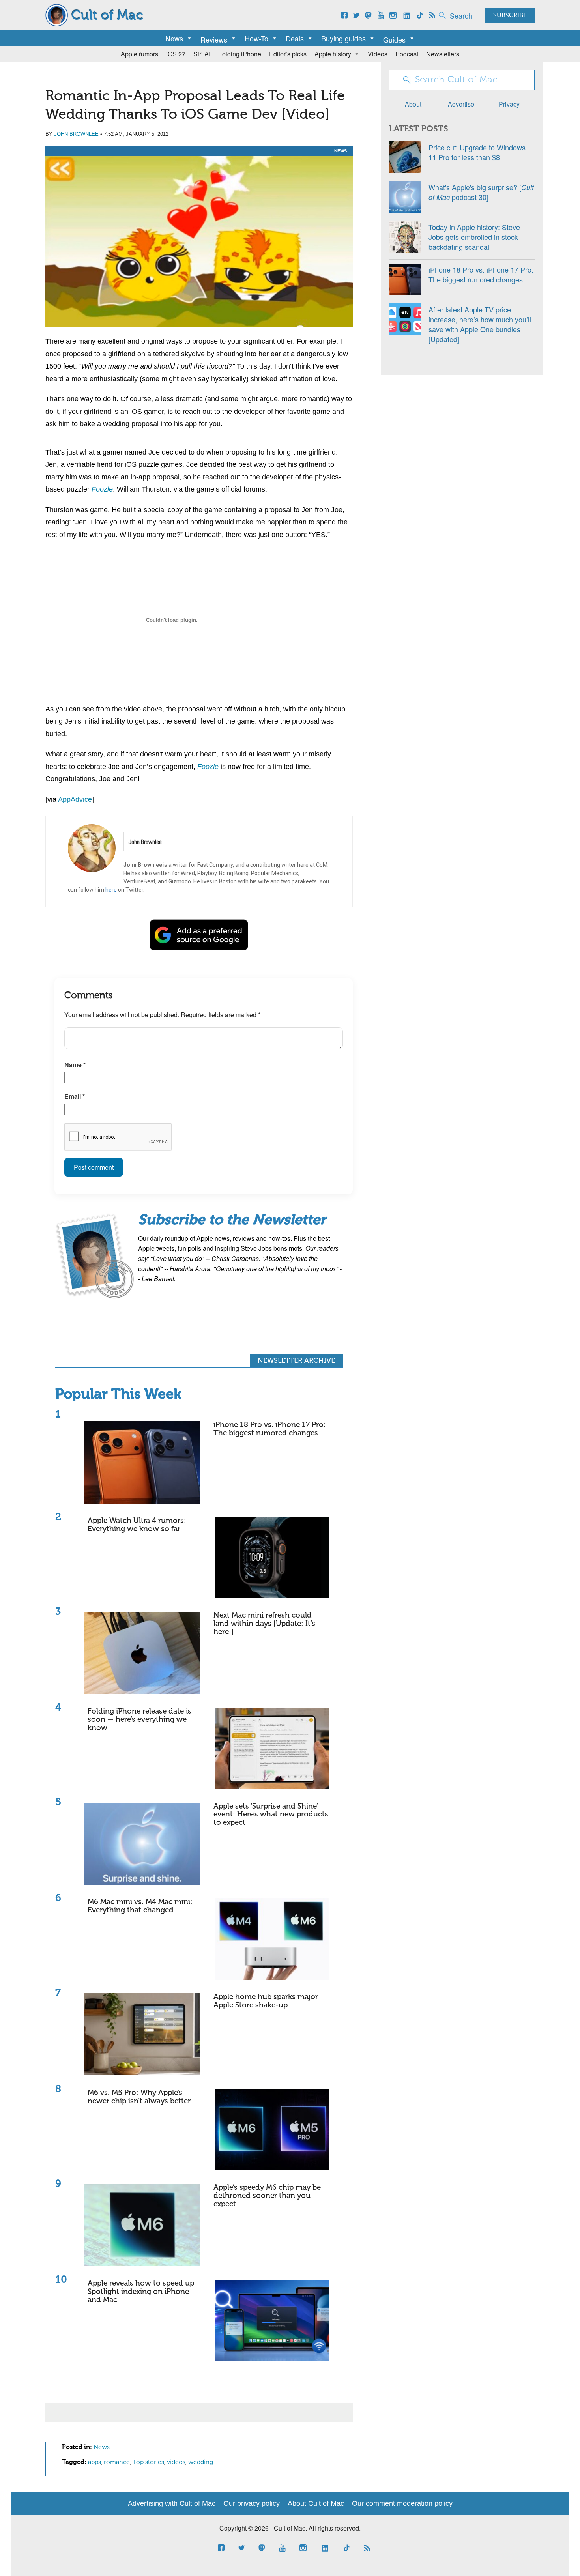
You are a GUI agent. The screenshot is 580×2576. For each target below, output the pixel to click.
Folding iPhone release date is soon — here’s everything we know (139, 1720)
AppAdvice (75, 799)
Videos (378, 54)
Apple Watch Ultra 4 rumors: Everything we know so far (137, 1525)
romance (117, 2462)
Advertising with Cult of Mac (172, 2503)
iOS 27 (176, 54)
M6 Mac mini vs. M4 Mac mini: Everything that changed (140, 1906)
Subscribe (510, 16)
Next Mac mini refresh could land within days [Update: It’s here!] (264, 1624)
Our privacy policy (252, 2503)
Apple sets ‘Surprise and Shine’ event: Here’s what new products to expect (271, 1815)
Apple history (333, 54)
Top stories (148, 2462)
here (111, 890)
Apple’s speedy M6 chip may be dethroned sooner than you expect (267, 2196)
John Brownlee (76, 134)
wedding (201, 2462)
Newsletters (443, 54)
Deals (295, 38)
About (413, 104)
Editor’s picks (288, 54)
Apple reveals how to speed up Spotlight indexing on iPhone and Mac (141, 2292)
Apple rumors (139, 54)
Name (75, 1065)
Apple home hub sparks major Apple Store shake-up (266, 2001)
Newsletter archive (296, 1361)
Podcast (407, 54)
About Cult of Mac (316, 2503)
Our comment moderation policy (402, 2503)
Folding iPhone (240, 54)
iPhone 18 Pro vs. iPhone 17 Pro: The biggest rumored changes (270, 1429)
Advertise (461, 104)
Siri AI (202, 54)
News (174, 38)
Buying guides (343, 38)
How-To (256, 38)
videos (176, 2462)
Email (75, 1096)
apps (94, 2462)
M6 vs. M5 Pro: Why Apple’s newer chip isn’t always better (139, 2097)
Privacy (509, 104)
